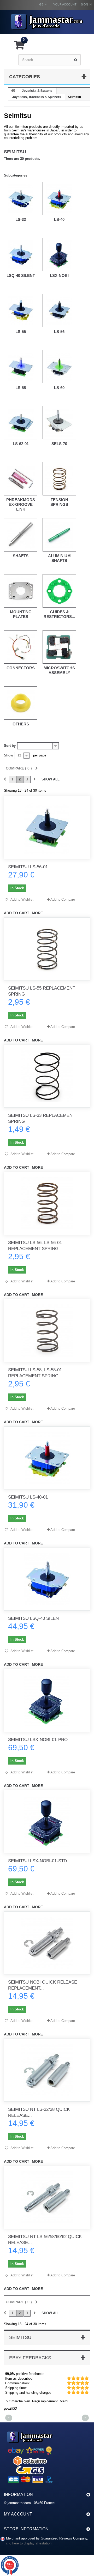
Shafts (21, 556)
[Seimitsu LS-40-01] (47, 1458)
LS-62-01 (21, 444)
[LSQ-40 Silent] (21, 254)
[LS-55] (21, 311)
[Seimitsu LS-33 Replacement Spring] (47, 1076)
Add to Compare (63, 899)
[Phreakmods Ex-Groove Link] (21, 479)
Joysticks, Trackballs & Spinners (37, 97)
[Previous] (5, 780)
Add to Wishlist (22, 899)
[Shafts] (21, 535)
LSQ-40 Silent (21, 275)
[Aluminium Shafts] (59, 535)
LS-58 (21, 388)
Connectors (21, 668)
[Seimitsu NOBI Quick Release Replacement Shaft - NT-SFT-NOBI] (47, 1943)
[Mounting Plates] (21, 591)
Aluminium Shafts (59, 558)
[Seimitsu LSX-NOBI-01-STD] (47, 1822)
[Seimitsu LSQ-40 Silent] (47, 1579)
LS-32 (21, 219)
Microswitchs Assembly (59, 670)
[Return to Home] (13, 91)
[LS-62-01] (21, 423)
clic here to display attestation (29, 2543)
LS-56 (59, 332)
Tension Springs (59, 502)
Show (8, 755)
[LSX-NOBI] (59, 254)
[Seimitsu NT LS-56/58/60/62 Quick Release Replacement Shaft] (47, 2197)
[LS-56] (59, 311)
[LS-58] (21, 367)
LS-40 (59, 219)
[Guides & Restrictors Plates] (59, 591)
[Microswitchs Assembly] (59, 647)
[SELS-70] (59, 423)
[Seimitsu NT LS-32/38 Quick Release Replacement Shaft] (47, 2070)
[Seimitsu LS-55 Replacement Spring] (47, 949)
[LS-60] (59, 367)
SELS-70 (59, 444)
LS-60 (59, 388)
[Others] (21, 703)
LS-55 (21, 332)
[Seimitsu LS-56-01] (47, 828)
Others (21, 724)
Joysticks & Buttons (37, 91)
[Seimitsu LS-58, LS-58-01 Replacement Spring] (47, 1331)
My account (18, 2514)
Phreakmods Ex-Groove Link (21, 504)
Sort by (10, 746)
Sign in (86, 4)
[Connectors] (21, 647)
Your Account (65, 4)
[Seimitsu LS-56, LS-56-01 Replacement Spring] (47, 1203)
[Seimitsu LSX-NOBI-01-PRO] (47, 1700)
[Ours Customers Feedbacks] (30, 2456)
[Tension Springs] (59, 479)
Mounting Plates (21, 614)
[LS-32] (21, 198)
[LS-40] (59, 198)
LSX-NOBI (59, 275)
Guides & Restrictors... (59, 614)
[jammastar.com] (47, 22)
